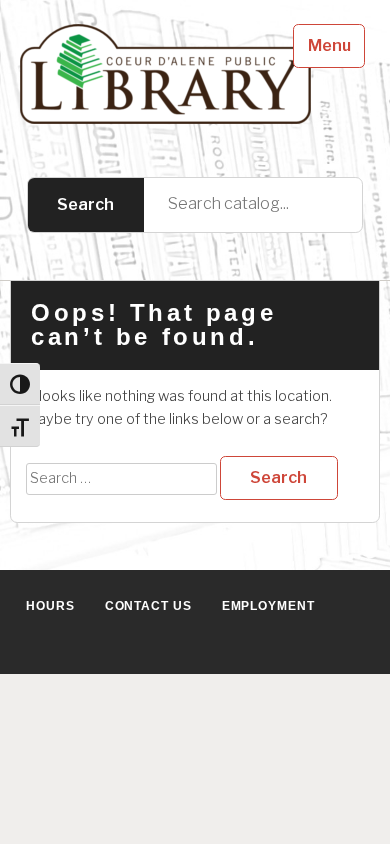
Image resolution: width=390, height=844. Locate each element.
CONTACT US (148, 606)
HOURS (50, 606)
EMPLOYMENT (268, 606)
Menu (329, 45)
